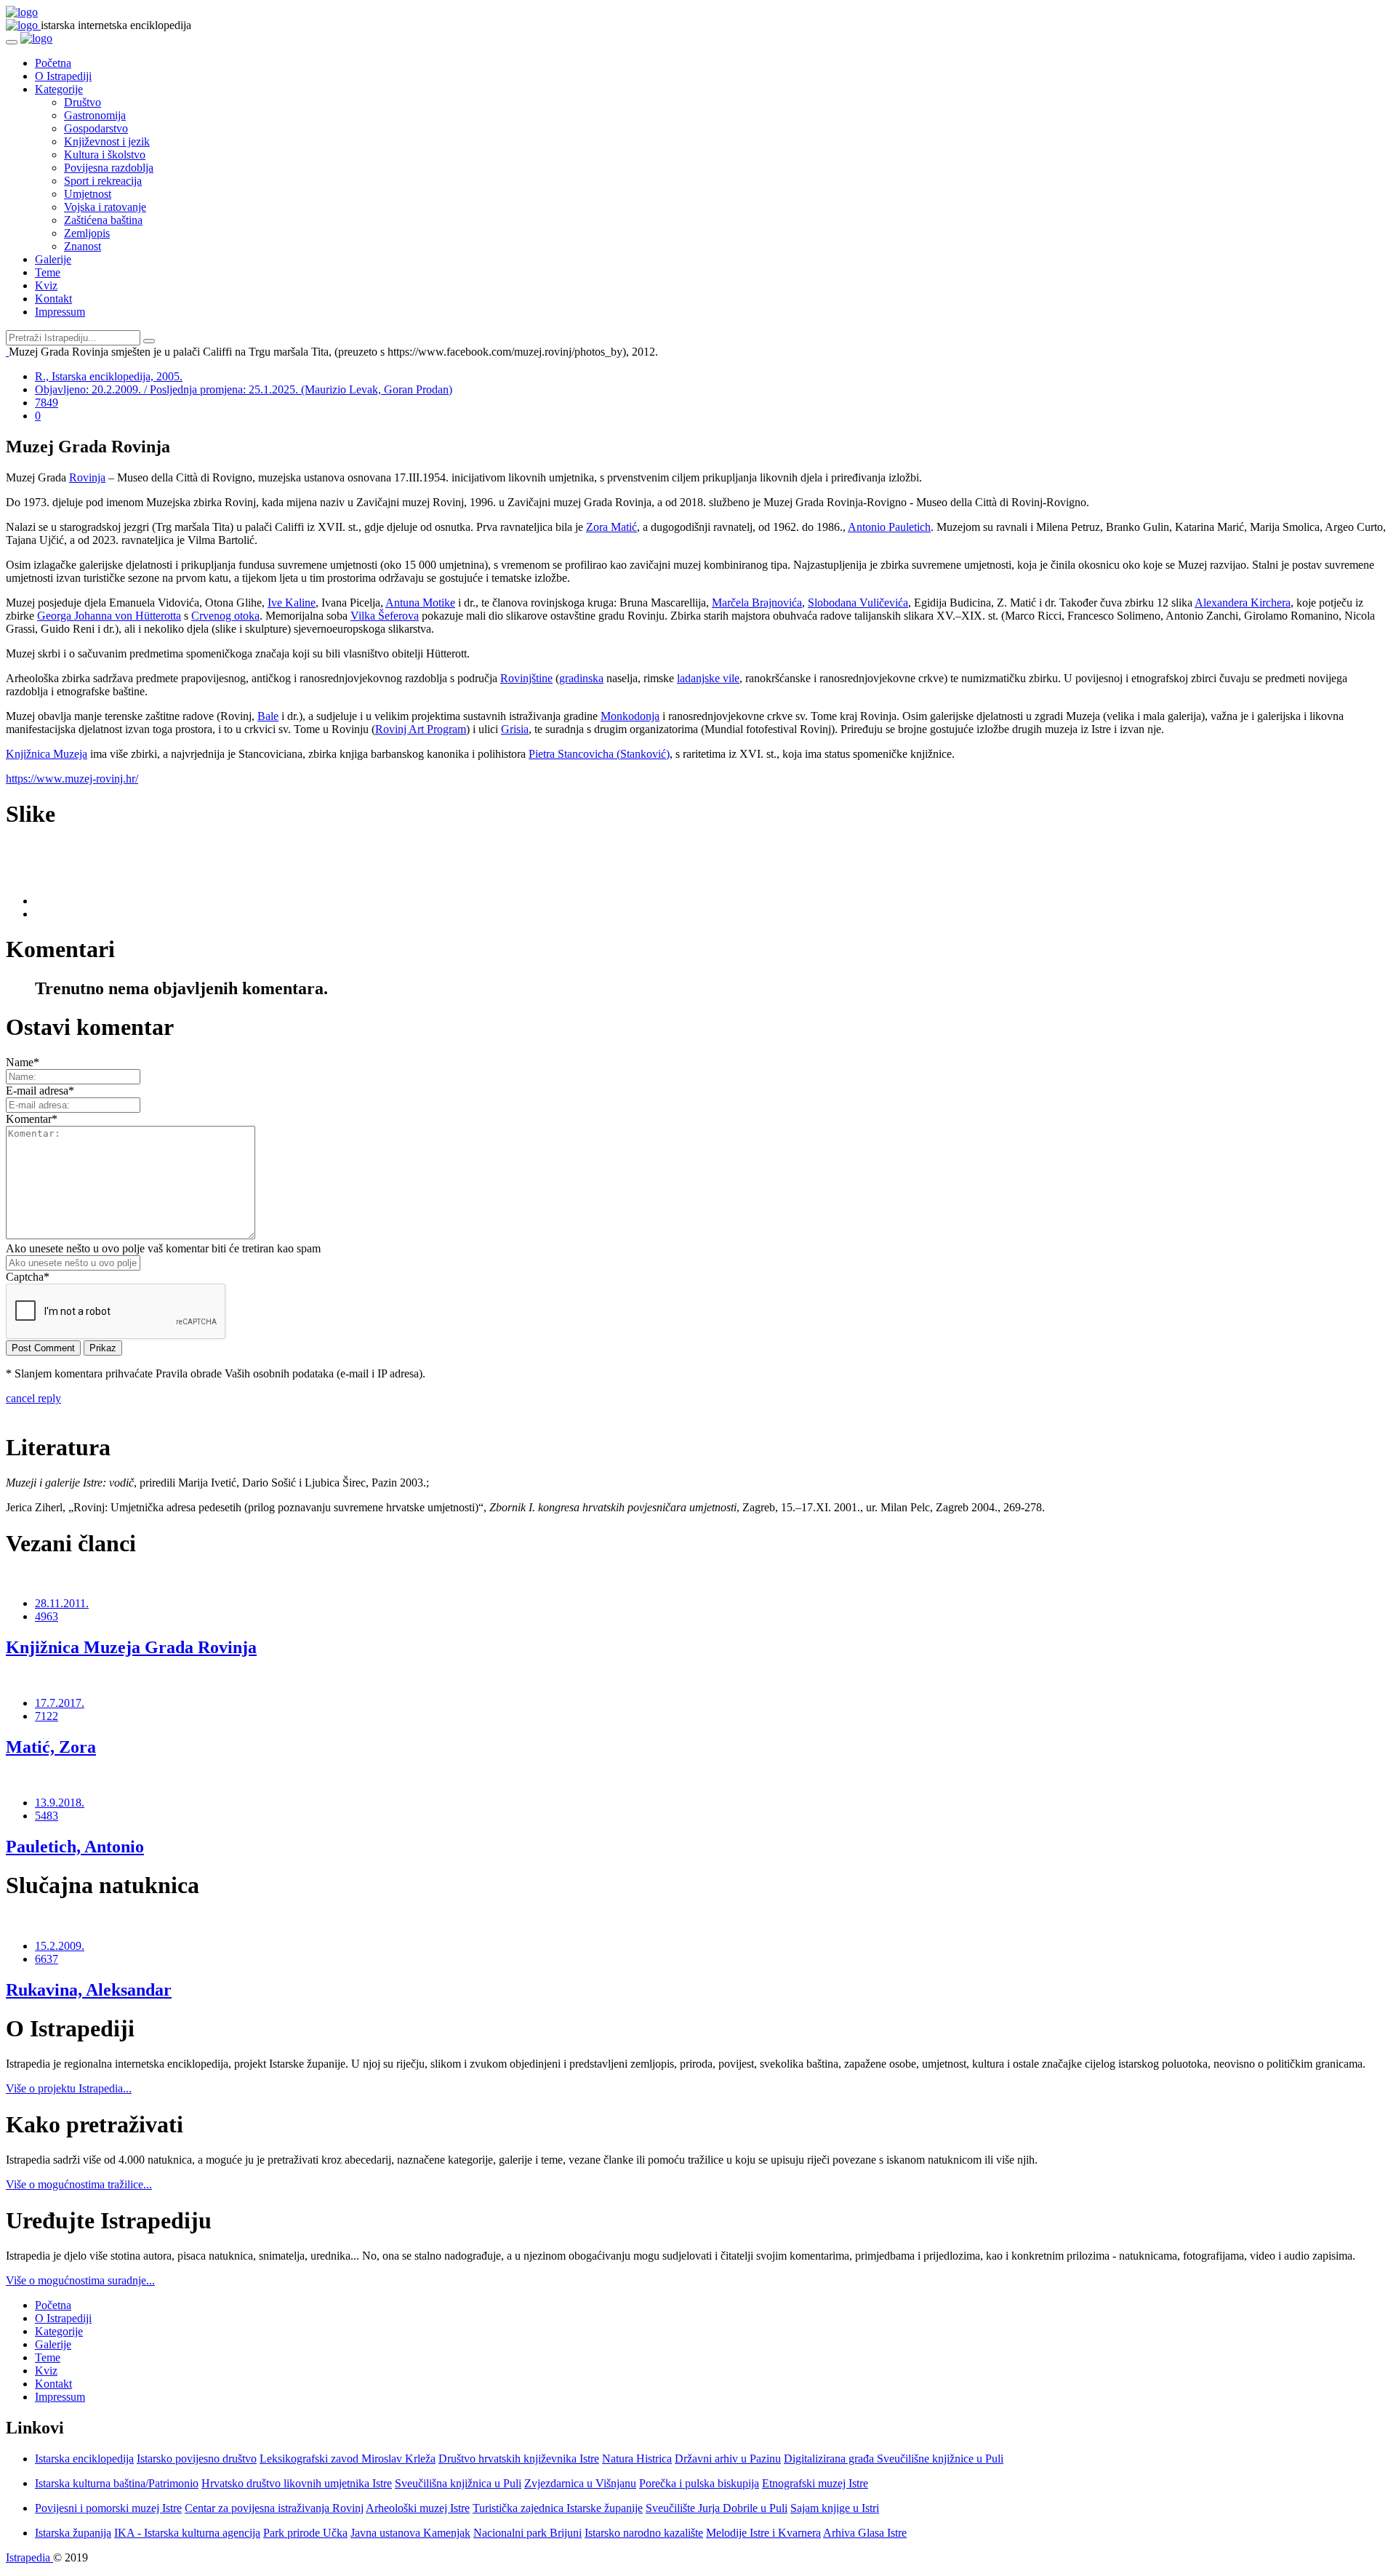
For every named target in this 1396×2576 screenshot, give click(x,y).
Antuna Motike (420, 603)
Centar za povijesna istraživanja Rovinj (274, 2508)
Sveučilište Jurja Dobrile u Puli (717, 2508)
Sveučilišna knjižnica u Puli (458, 2483)
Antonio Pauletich (889, 527)
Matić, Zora (51, 1747)
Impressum (60, 312)
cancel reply (33, 1398)
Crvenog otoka (225, 616)
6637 (47, 1959)
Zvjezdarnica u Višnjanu (580, 2483)
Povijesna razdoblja (109, 168)
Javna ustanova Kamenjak (410, 2533)
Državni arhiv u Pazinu (728, 2459)
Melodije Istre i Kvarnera (763, 2533)
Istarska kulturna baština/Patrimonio (117, 2483)
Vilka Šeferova (385, 616)
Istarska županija (73, 2533)
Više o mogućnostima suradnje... (80, 2280)
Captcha (28, 1277)
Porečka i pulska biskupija (699, 2483)
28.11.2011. (62, 1603)
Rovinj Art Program (421, 729)
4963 (47, 1616)
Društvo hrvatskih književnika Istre (519, 2459)
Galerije (53, 259)
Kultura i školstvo (105, 155)
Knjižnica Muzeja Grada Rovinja (131, 1647)
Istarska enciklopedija (84, 2459)
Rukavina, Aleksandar (89, 1990)
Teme (48, 272)
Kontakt (53, 299)
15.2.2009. (60, 1946)
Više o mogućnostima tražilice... (79, 2184)
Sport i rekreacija (103, 181)
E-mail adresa (40, 1091)
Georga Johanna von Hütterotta (109, 616)
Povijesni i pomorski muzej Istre (108, 2508)
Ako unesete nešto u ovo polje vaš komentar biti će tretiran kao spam (163, 1248)
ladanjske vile (708, 678)
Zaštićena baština (103, 220)
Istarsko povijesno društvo (197, 2459)
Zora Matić (611, 527)
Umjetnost (88, 194)
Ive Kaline (292, 603)
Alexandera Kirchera (1243, 603)
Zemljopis (87, 233)
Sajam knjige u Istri (835, 2508)
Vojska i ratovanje (105, 207)
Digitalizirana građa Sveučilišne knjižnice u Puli (894, 2459)
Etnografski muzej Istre (815, 2483)
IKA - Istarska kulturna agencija (187, 2533)
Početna (53, 63)
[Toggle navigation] (12, 42)
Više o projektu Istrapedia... (69, 2088)
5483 (47, 1816)
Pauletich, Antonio (75, 1847)
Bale (268, 716)
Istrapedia (29, 2557)
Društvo (83, 102)
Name (23, 1062)
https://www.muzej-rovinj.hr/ (72, 779)
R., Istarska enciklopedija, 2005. (109, 376)
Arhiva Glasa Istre (865, 2533)
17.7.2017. (60, 1703)
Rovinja (87, 477)
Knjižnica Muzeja (47, 754)
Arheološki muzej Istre (418, 2508)
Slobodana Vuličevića (858, 603)
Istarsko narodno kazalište (644, 2533)
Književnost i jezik (107, 141)
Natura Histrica (637, 2459)
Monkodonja (630, 716)
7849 (47, 403)
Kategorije (59, 89)
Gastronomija (95, 115)
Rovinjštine (526, 678)
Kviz (46, 285)
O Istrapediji (63, 76)
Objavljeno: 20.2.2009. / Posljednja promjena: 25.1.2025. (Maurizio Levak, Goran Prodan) (244, 389)
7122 (47, 1716)
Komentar (32, 1119)
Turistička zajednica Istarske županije (558, 2508)
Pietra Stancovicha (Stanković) (599, 754)
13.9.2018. (60, 1803)
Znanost (83, 246)
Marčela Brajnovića (757, 603)
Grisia (515, 729)
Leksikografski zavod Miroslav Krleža (348, 2459)
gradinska (581, 678)
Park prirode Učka (305, 2533)
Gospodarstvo (96, 128)
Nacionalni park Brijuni (527, 2533)
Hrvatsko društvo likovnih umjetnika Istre (297, 2483)
